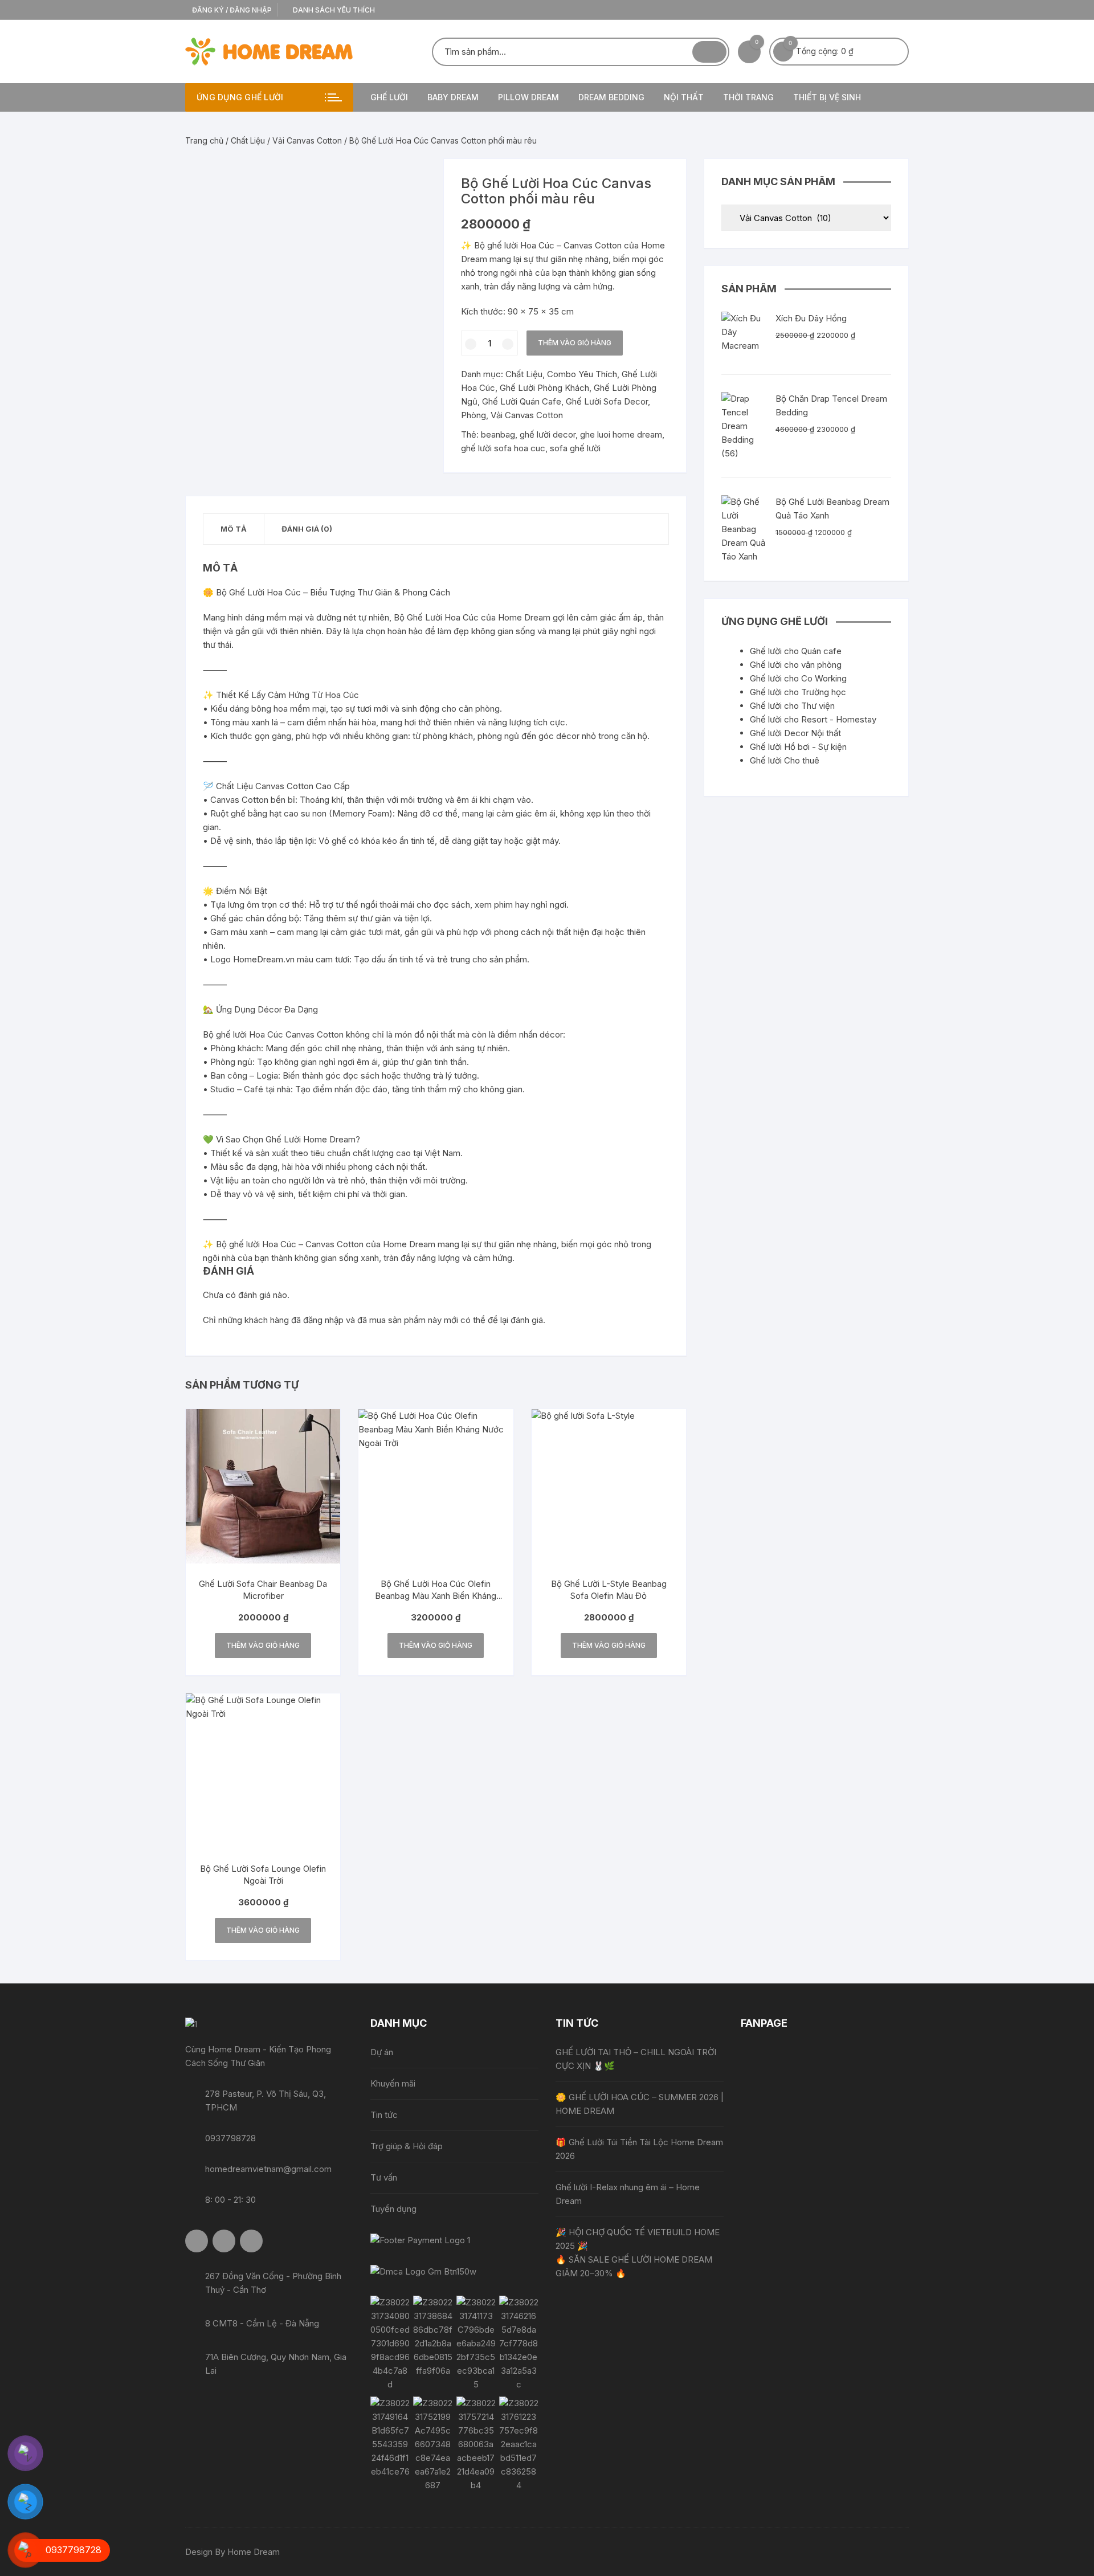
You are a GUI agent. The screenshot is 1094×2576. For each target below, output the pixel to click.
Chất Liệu (248, 140)
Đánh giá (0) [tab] (307, 529)
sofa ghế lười (575, 448)
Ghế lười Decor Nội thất (795, 733)
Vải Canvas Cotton (307, 140)
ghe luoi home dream (621, 434)
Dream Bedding (611, 97)
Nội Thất (684, 97)
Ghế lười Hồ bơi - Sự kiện (798, 747)
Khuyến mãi (393, 2083)
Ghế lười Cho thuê (785, 760)
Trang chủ (204, 140)
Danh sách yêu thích (333, 10)
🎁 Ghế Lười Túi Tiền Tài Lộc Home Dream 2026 (639, 2149)
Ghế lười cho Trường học (798, 692)
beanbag (498, 434)
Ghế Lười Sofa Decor (607, 401)
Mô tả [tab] (234, 529)
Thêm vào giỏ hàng (575, 343)
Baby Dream (453, 97)
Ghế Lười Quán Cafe (522, 401)
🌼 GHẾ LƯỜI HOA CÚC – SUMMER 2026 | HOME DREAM (640, 2104)
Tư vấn (384, 2177)
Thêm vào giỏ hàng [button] (263, 1645)
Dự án (382, 2052)
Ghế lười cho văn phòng (796, 665)
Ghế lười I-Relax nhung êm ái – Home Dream (628, 2194)
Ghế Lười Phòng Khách (544, 388)
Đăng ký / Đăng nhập (231, 10)
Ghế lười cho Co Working (798, 678)
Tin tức (384, 2115)
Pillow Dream (528, 97)
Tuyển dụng (393, 2209)
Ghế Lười (389, 97)
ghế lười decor (548, 434)
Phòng (473, 415)
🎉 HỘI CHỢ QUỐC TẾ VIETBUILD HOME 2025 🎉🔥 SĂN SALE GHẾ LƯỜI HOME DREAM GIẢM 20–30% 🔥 (638, 2253)
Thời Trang (748, 97)
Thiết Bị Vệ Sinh (827, 97)
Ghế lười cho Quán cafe (796, 651)
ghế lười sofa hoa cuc (503, 448)
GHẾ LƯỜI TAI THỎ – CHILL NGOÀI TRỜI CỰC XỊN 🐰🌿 (636, 2059)
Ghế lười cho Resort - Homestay (813, 719)
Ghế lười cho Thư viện (792, 706)
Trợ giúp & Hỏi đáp (407, 2146)
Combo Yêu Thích (582, 374)
